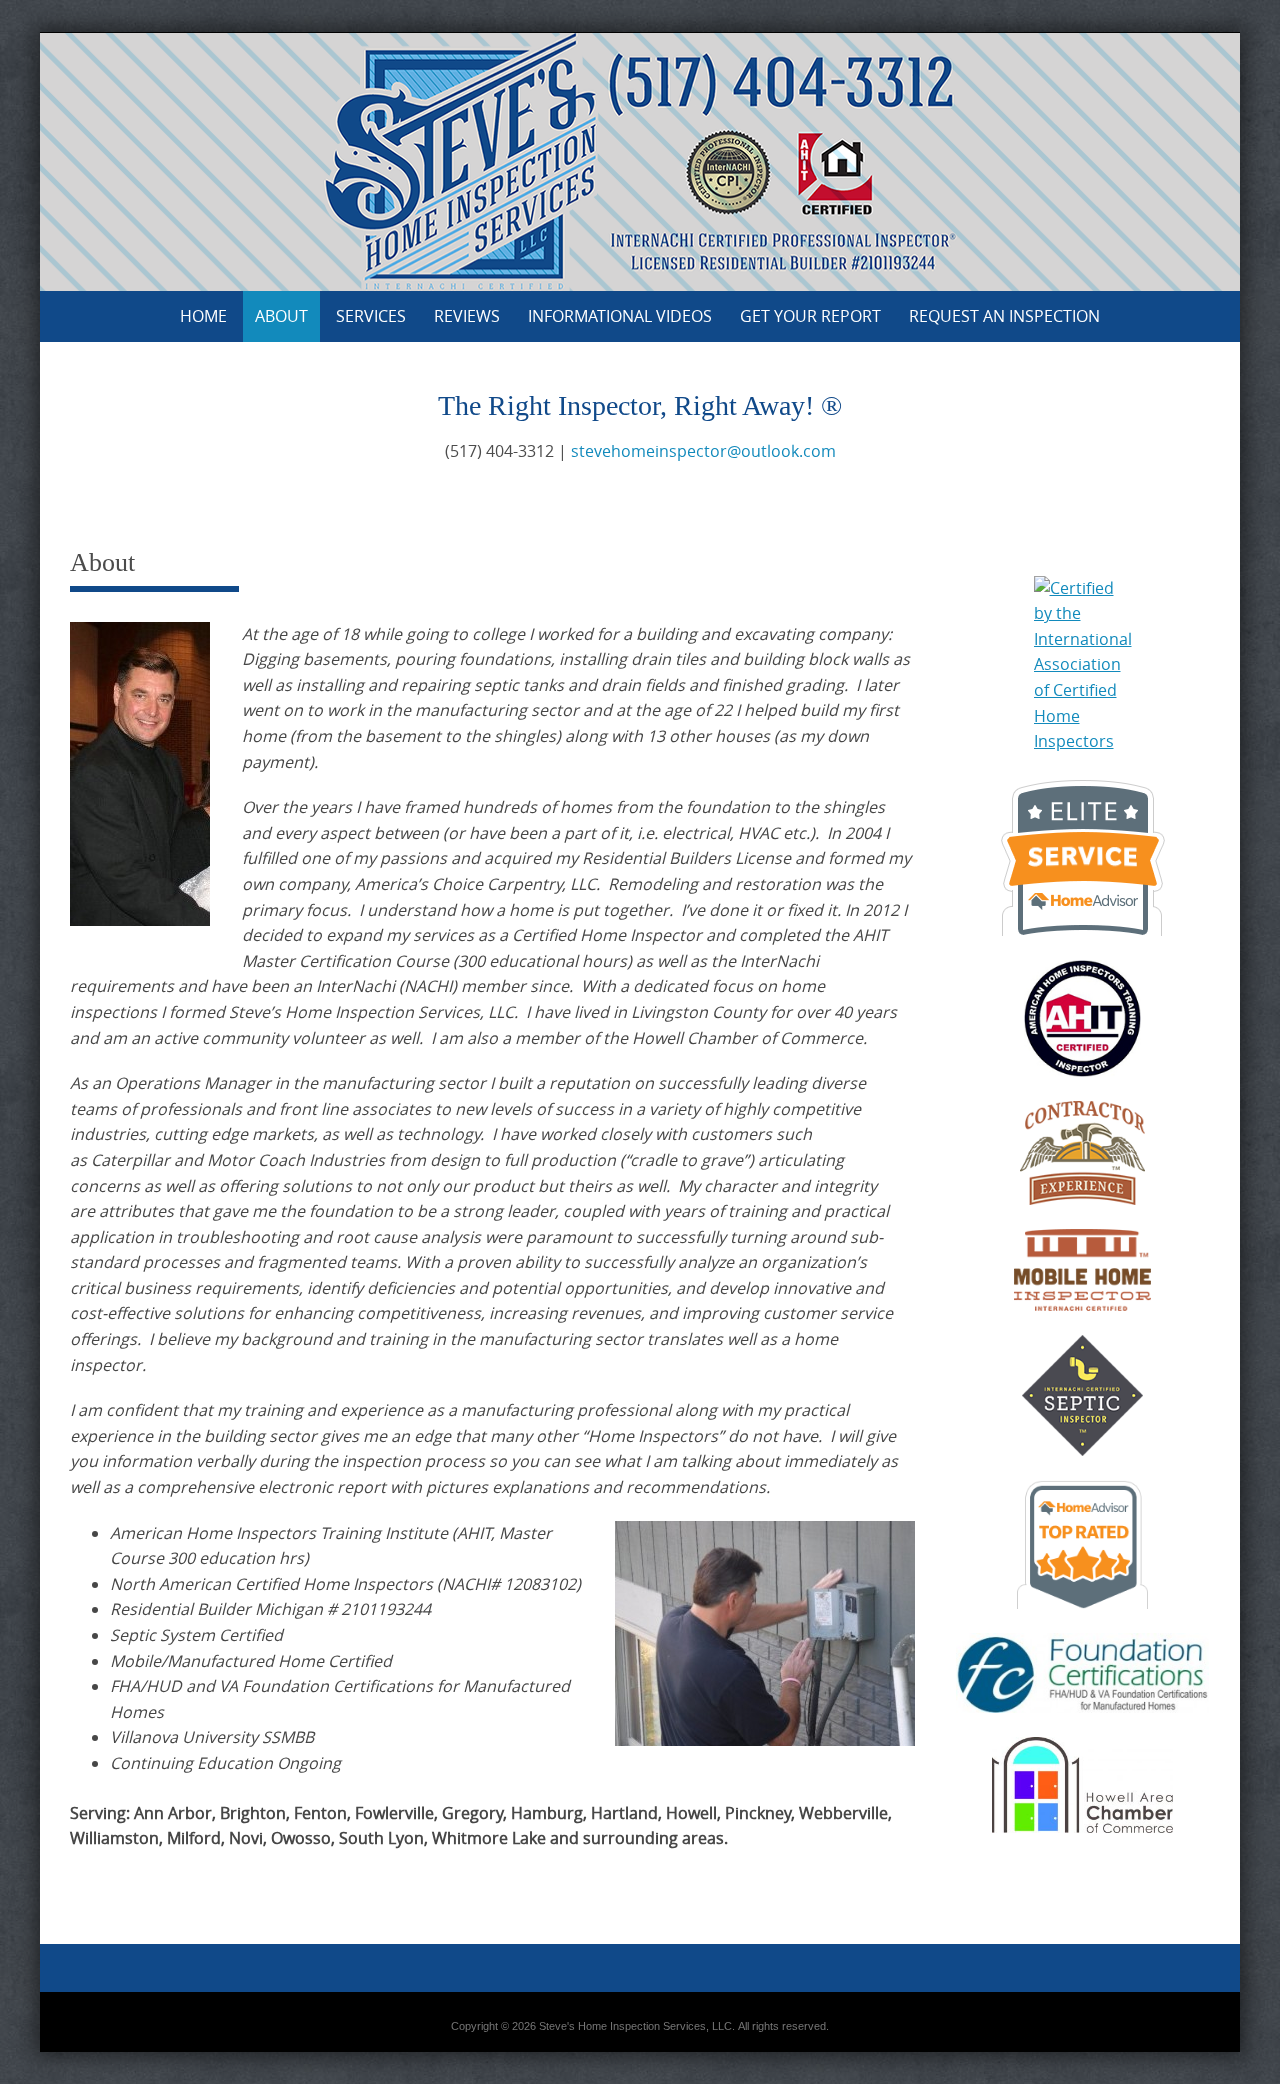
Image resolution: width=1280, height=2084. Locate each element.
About (281, 316)
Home (203, 316)
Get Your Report (810, 316)
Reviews (467, 316)
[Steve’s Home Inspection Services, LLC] (640, 158)
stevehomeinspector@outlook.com (703, 451)
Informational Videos (620, 316)
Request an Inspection (1004, 316)
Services (371, 316)
